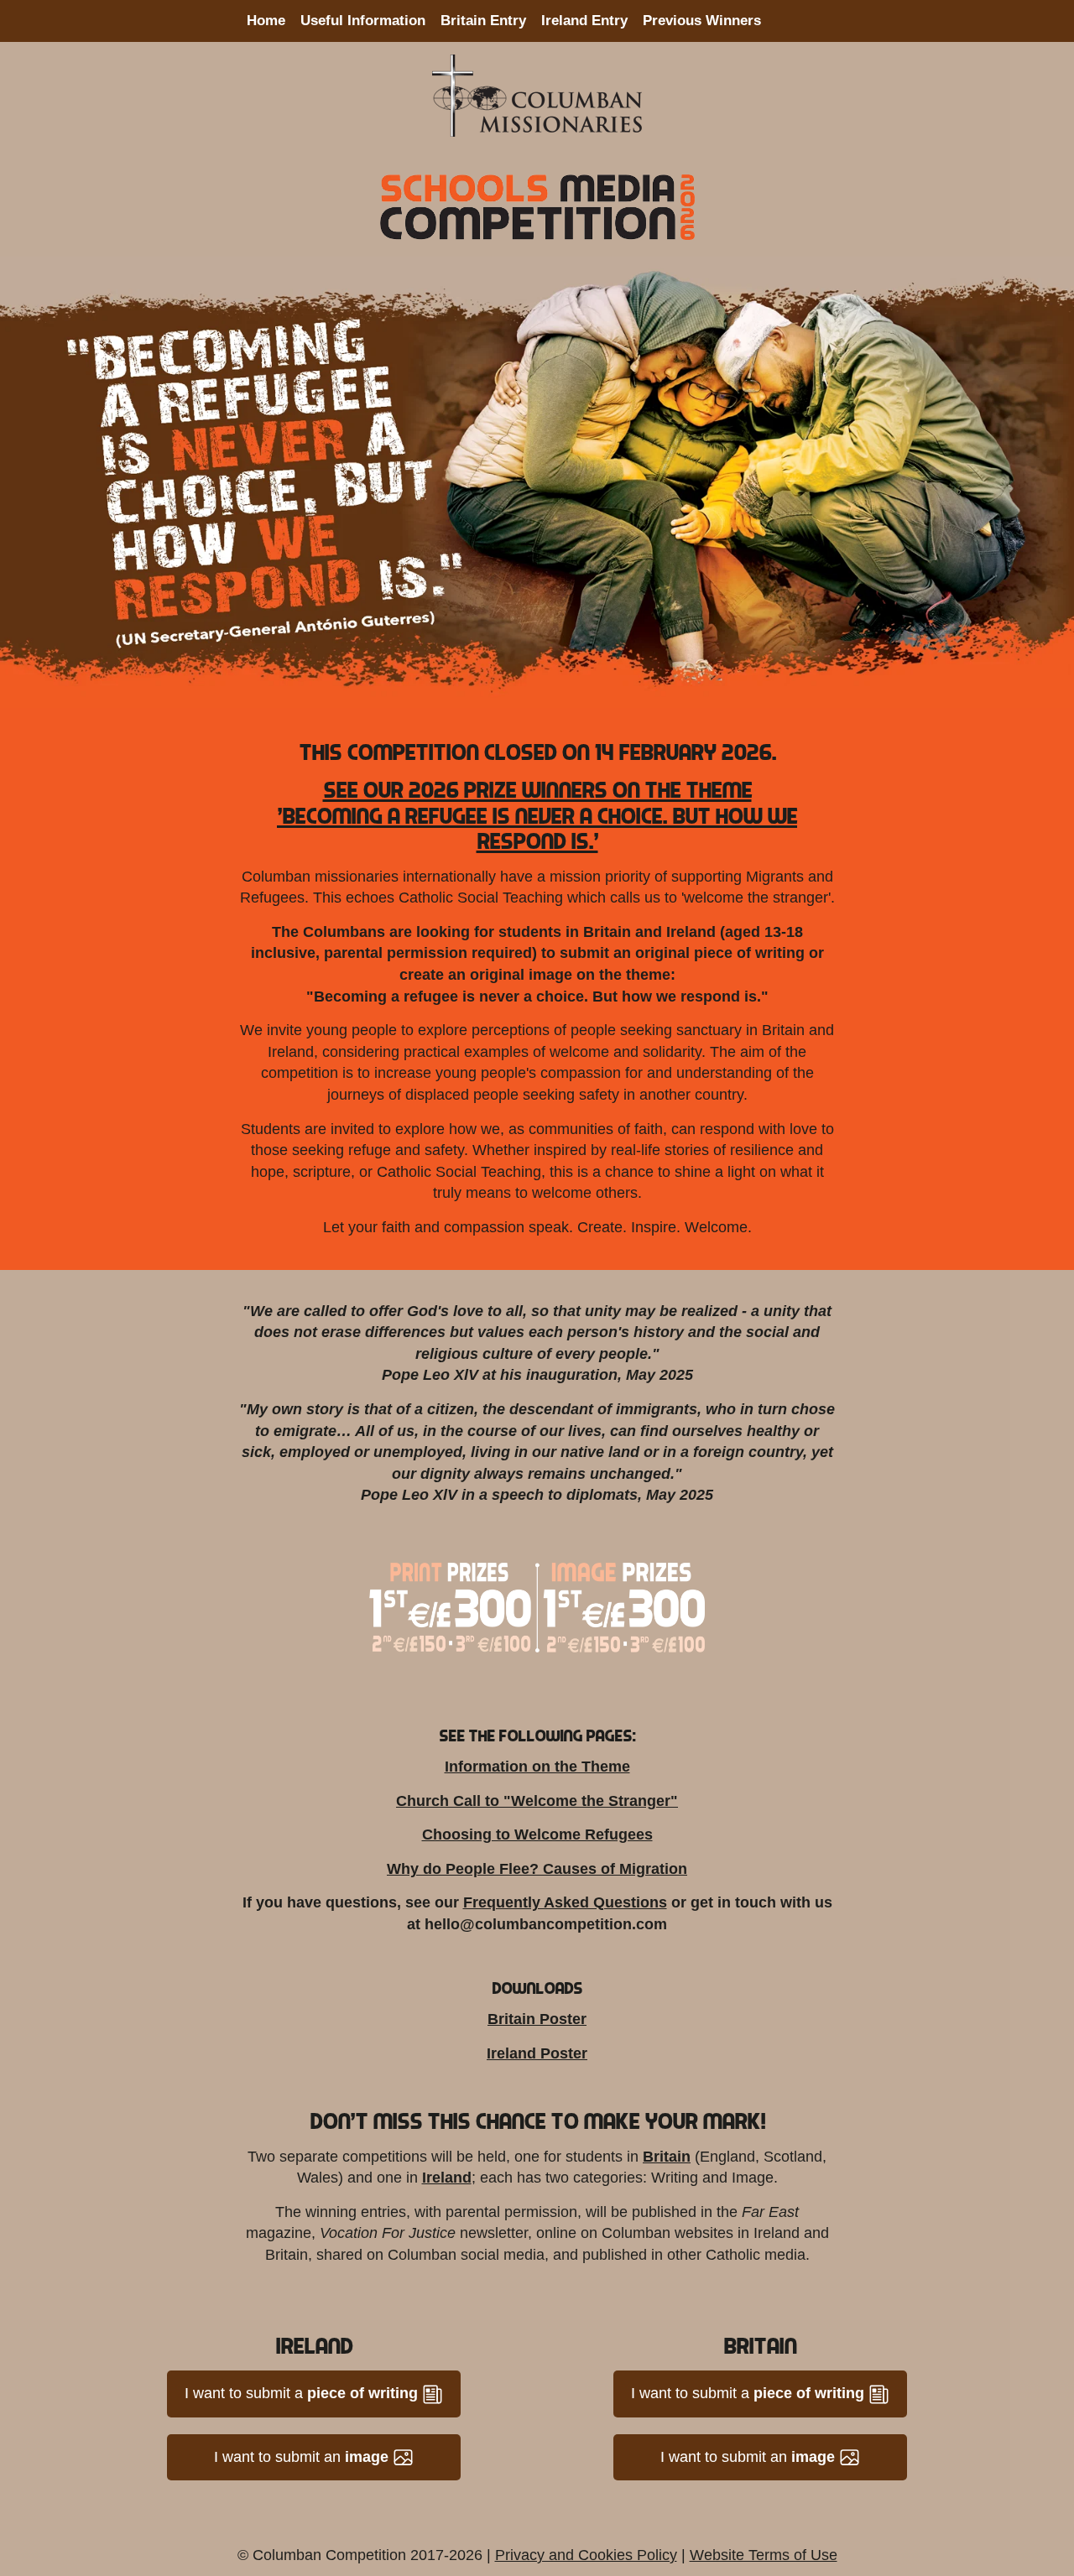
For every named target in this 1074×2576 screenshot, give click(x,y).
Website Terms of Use (764, 2555)
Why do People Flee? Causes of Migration (537, 1869)
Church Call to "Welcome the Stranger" (537, 1801)
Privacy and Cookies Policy (586, 2555)
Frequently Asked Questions (565, 1902)
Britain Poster (537, 2019)
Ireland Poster (537, 2053)
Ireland (447, 2178)
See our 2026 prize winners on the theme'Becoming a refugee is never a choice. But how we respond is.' (537, 814)
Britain (667, 2157)
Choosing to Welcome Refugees (537, 1834)
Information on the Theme (537, 1767)
